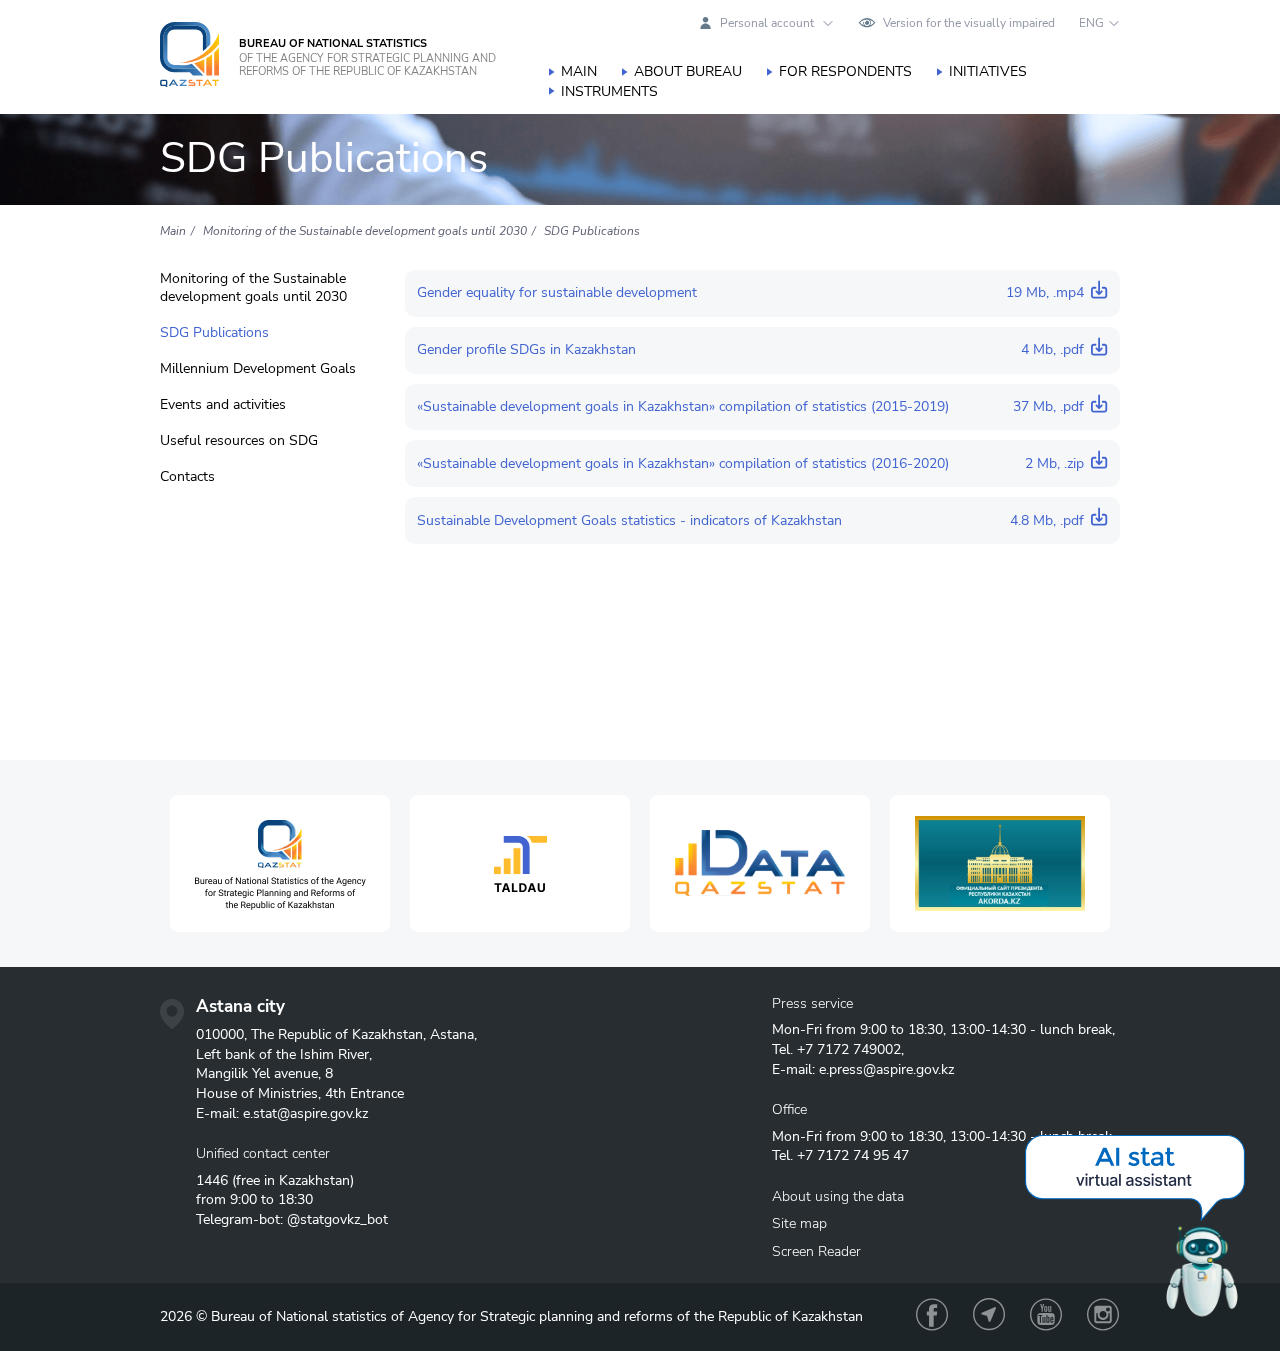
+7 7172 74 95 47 (853, 1155)
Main (579, 71)
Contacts (187, 477)
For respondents (845, 71)
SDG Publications (214, 333)
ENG (1091, 23)
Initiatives (988, 71)
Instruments (609, 91)
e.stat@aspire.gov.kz (305, 1113)
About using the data (838, 1196)
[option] (280, 863)
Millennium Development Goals (258, 369)
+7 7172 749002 (849, 1049)
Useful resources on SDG (239, 441)
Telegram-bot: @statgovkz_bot (292, 1219)
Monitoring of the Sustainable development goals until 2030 (253, 288)
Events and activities (223, 405)
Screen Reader (816, 1251)
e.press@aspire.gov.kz (886, 1069)
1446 (212, 1180)
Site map (799, 1223)
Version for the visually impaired (969, 23)
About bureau (688, 71)
